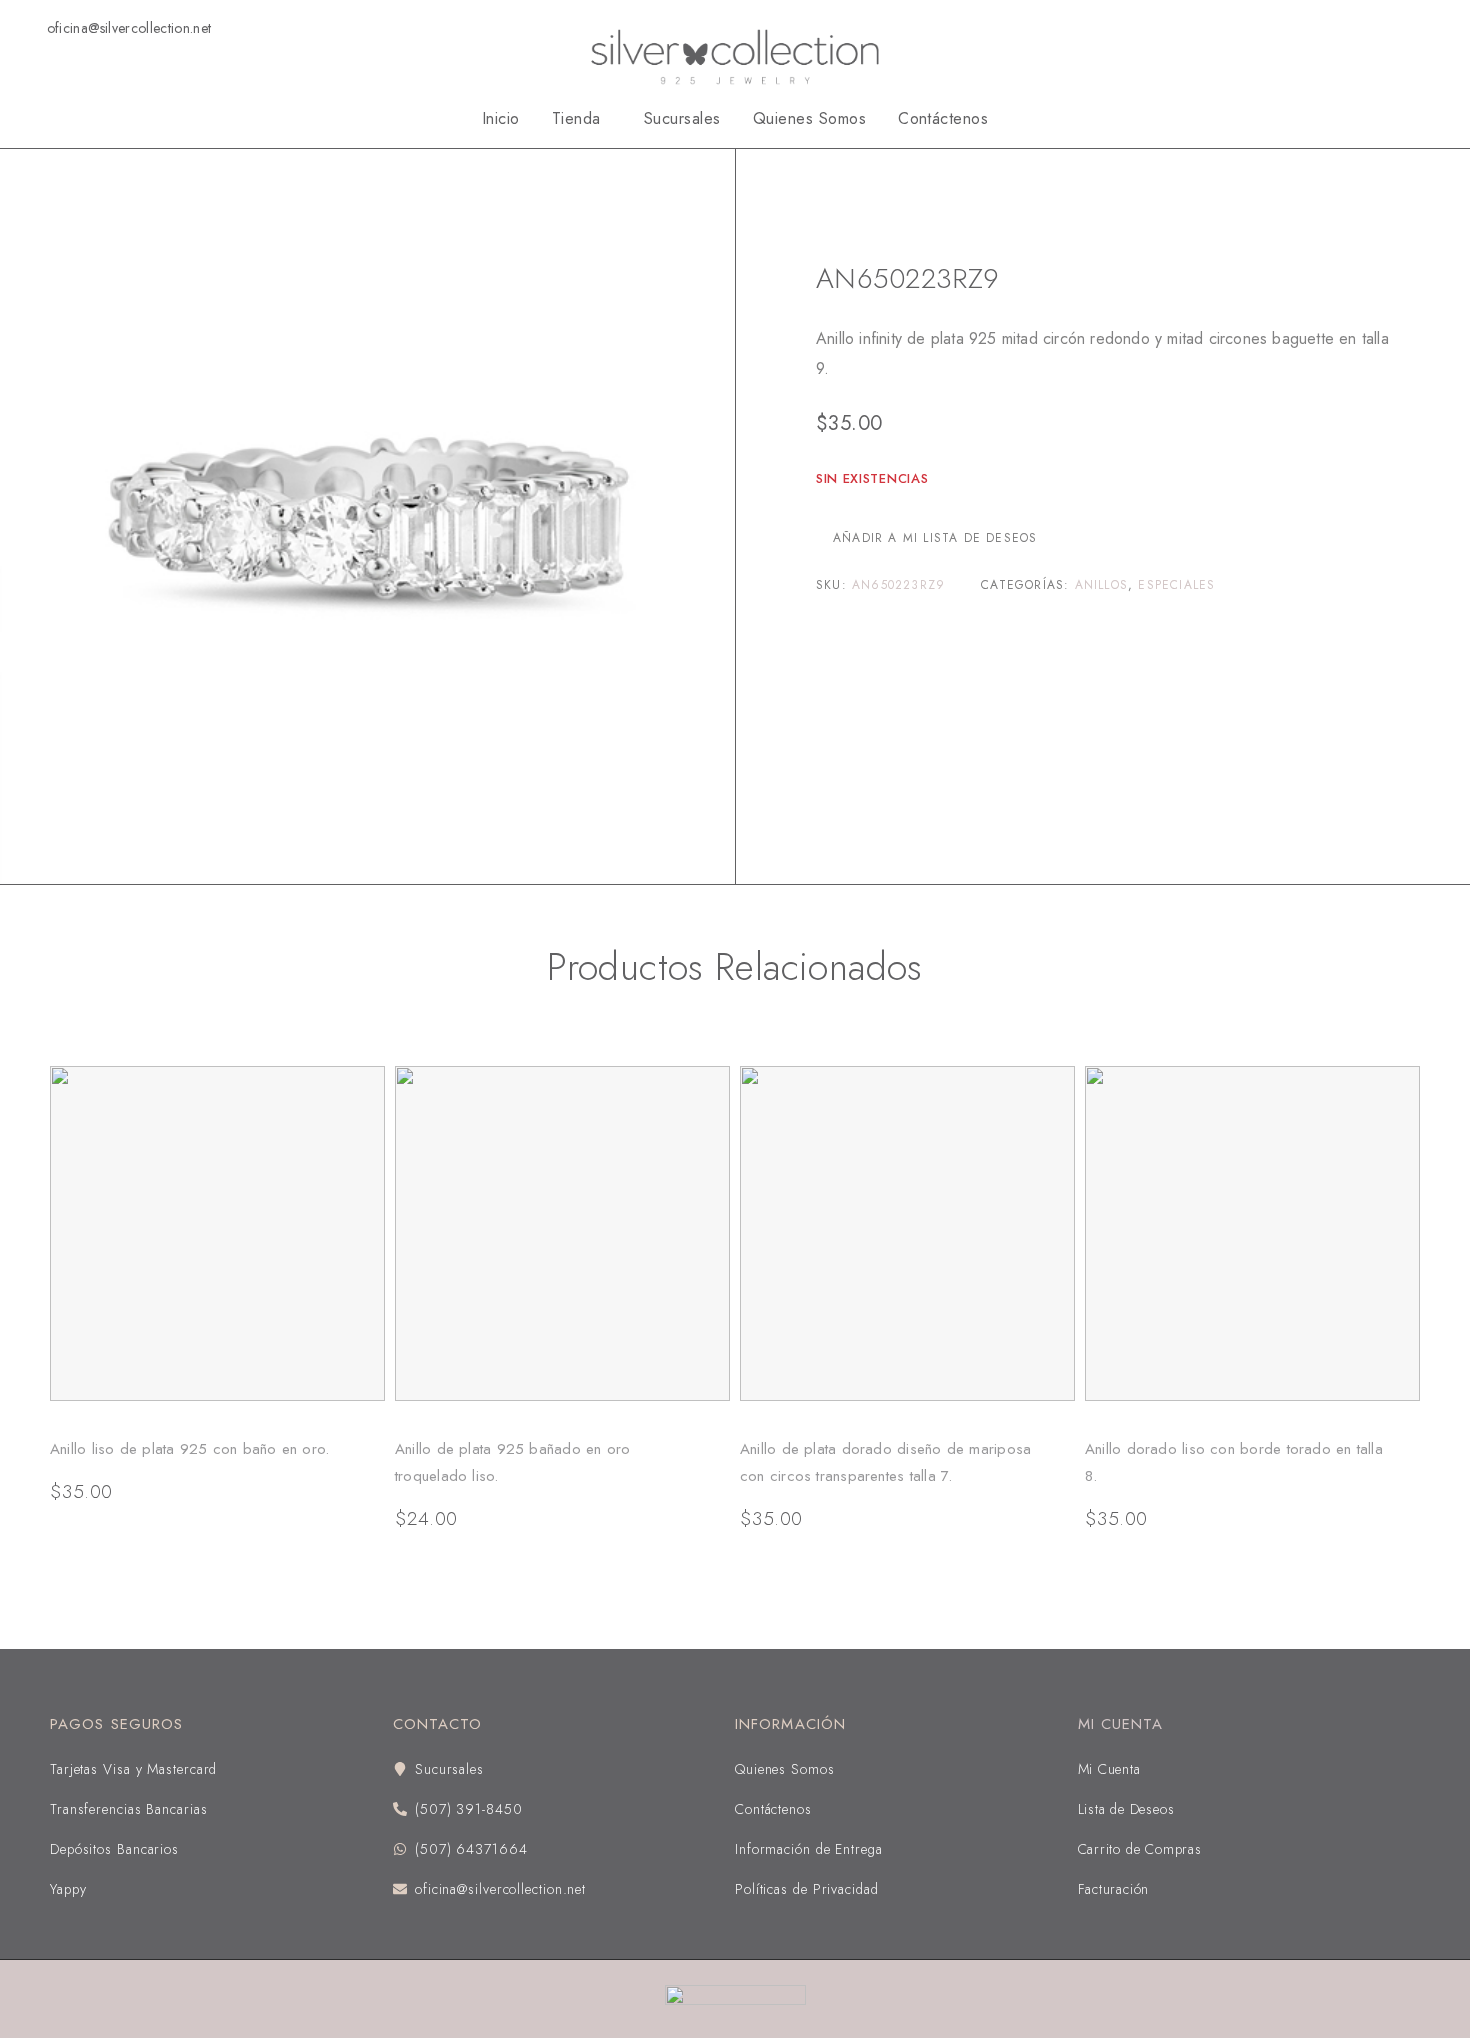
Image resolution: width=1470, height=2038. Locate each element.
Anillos (894, 217)
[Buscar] (1369, 28)
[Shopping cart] (1434, 27)
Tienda (576, 119)
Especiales (1176, 585)
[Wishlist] (1401, 27)
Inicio (501, 119)
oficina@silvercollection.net (129, 28)
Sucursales (682, 119)
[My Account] (1337, 28)
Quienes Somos (809, 119)
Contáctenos (943, 119)
